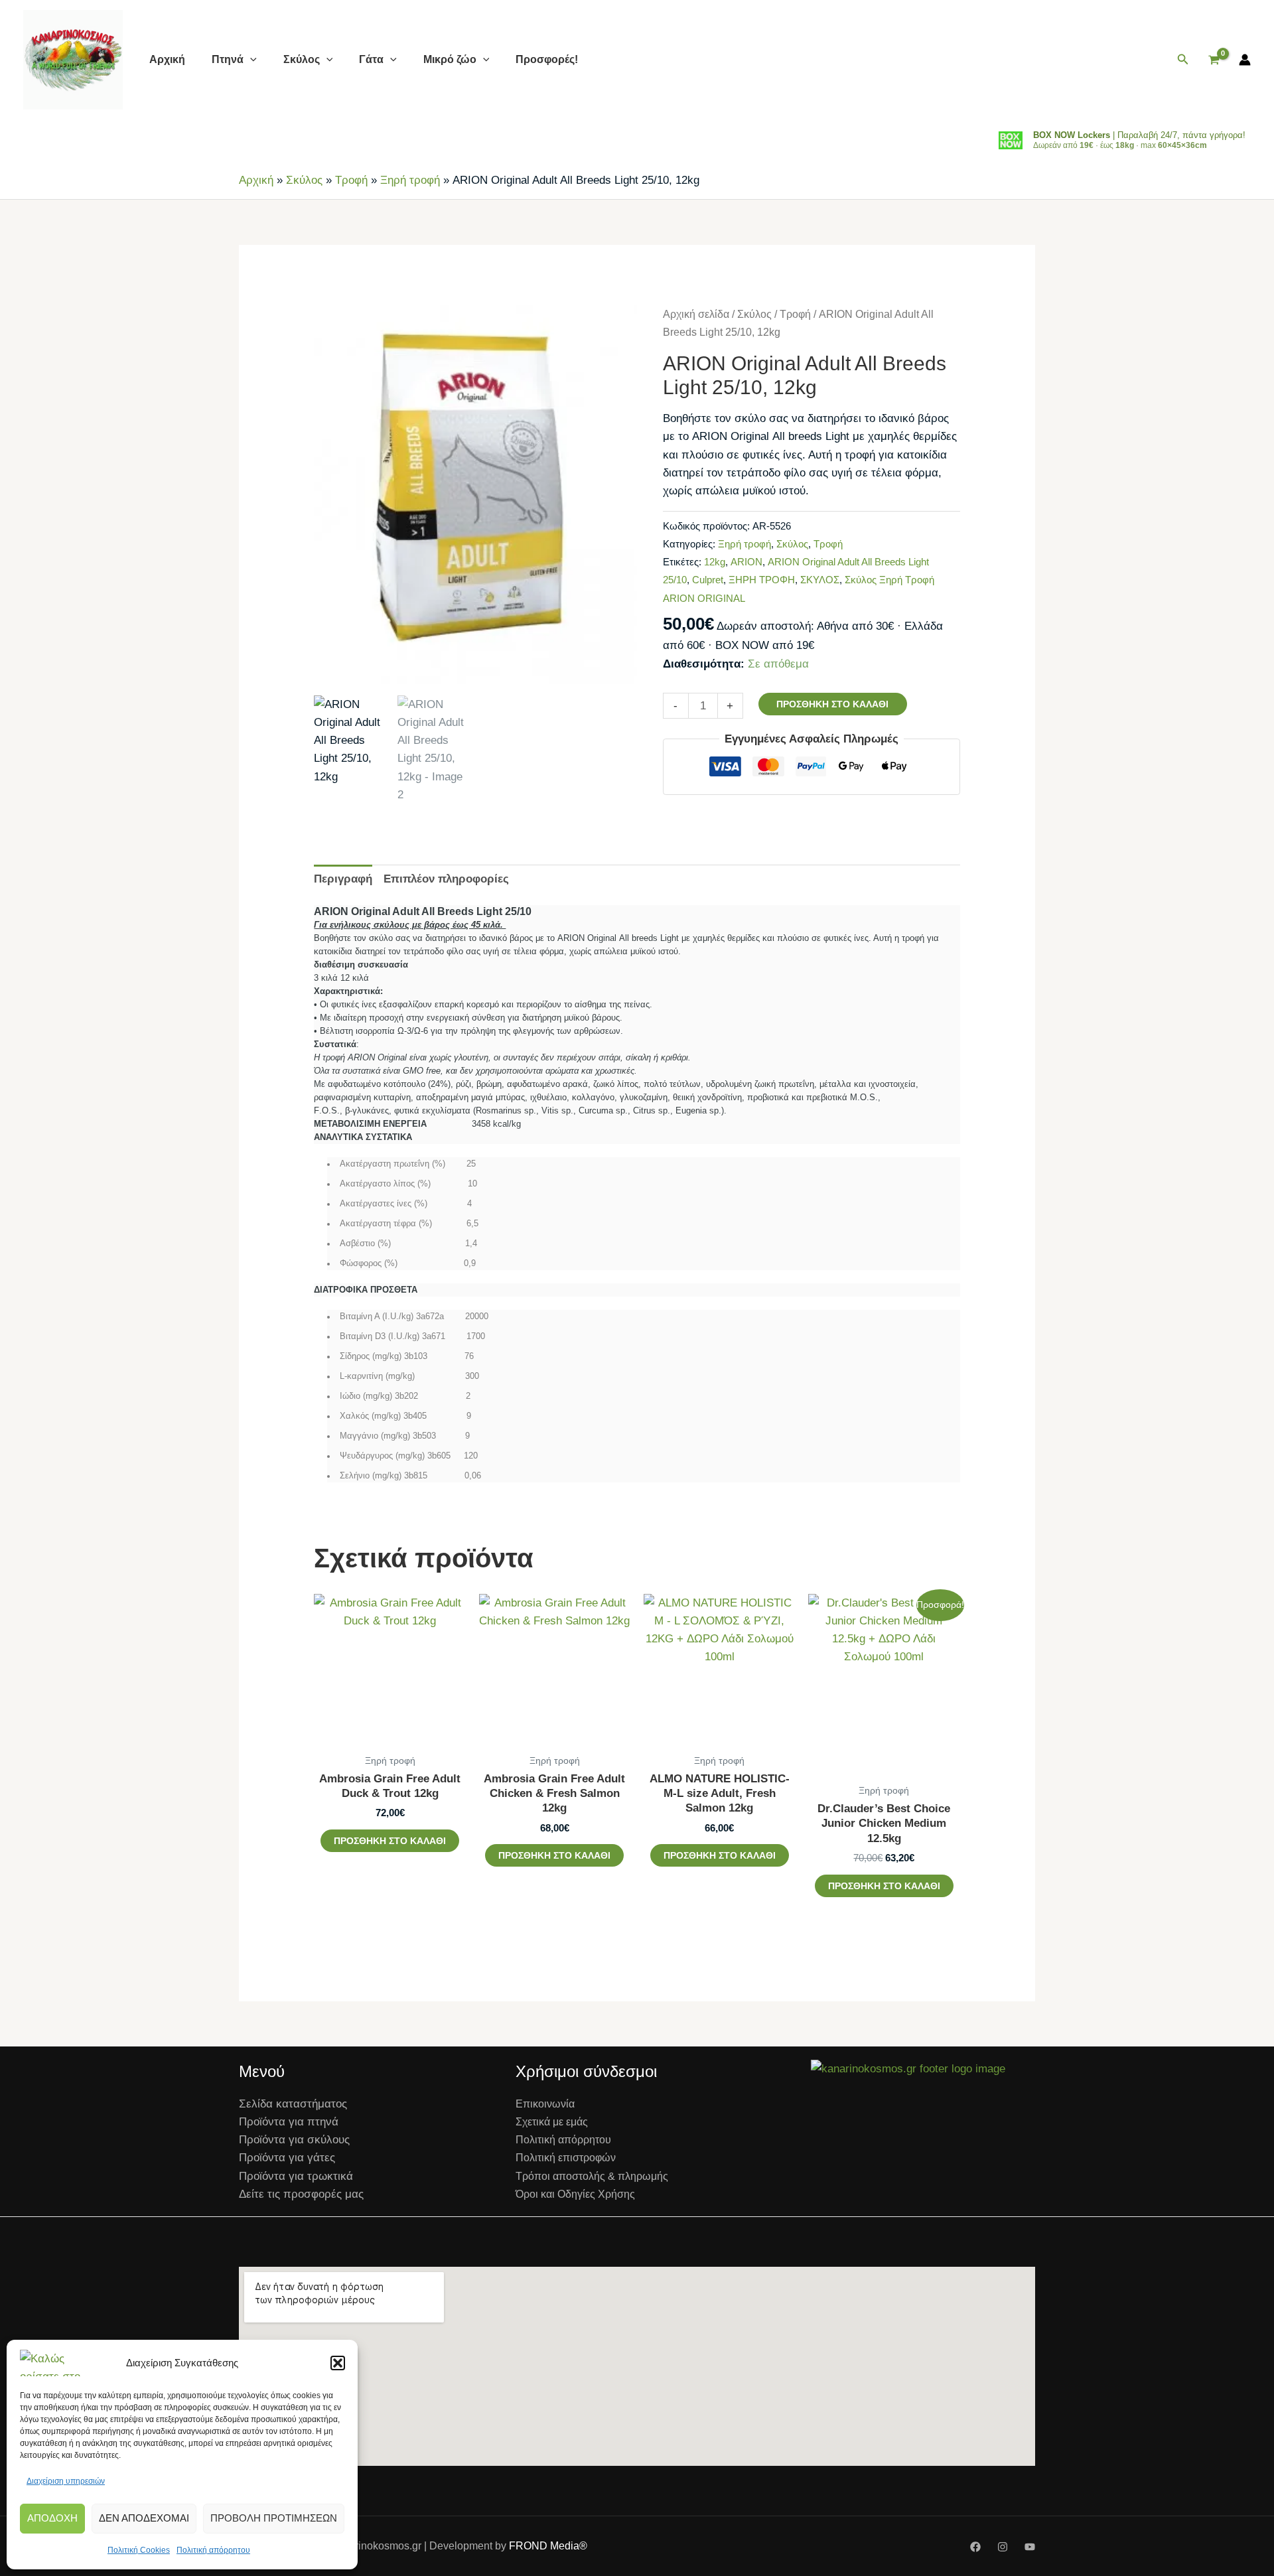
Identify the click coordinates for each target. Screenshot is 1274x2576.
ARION (746, 562)
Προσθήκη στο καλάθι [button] (390, 1841)
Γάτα (371, 59)
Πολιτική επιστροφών (566, 2158)
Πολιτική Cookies (139, 2550)
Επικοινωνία (545, 2104)
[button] (338, 2363)
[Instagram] (1003, 2547)
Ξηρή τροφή (410, 180)
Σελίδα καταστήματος (293, 2104)
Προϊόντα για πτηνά (289, 2122)
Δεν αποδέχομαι (144, 2518)
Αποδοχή (52, 2518)
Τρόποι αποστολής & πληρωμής (592, 2176)
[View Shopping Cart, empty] (1214, 60)
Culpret (708, 580)
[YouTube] (1030, 2547)
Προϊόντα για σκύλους (294, 2140)
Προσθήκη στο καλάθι (832, 704)
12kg (715, 562)
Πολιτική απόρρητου (213, 2550)
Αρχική (167, 59)
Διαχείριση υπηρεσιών (66, 2481)
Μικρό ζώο (450, 59)
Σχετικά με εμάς (552, 2122)
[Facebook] (975, 2547)
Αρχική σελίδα (696, 314)
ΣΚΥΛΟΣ (820, 580)
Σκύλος (302, 59)
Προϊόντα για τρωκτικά (296, 2176)
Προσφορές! (547, 59)
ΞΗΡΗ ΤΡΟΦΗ (762, 580)
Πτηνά (228, 59)
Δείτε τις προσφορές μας (301, 2194)
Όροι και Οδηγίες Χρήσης (575, 2194)
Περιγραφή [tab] (343, 879)
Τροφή (351, 180)
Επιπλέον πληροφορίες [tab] (446, 879)
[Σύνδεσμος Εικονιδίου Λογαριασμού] (1245, 60)
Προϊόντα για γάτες (287, 2158)
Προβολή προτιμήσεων (274, 2518)
